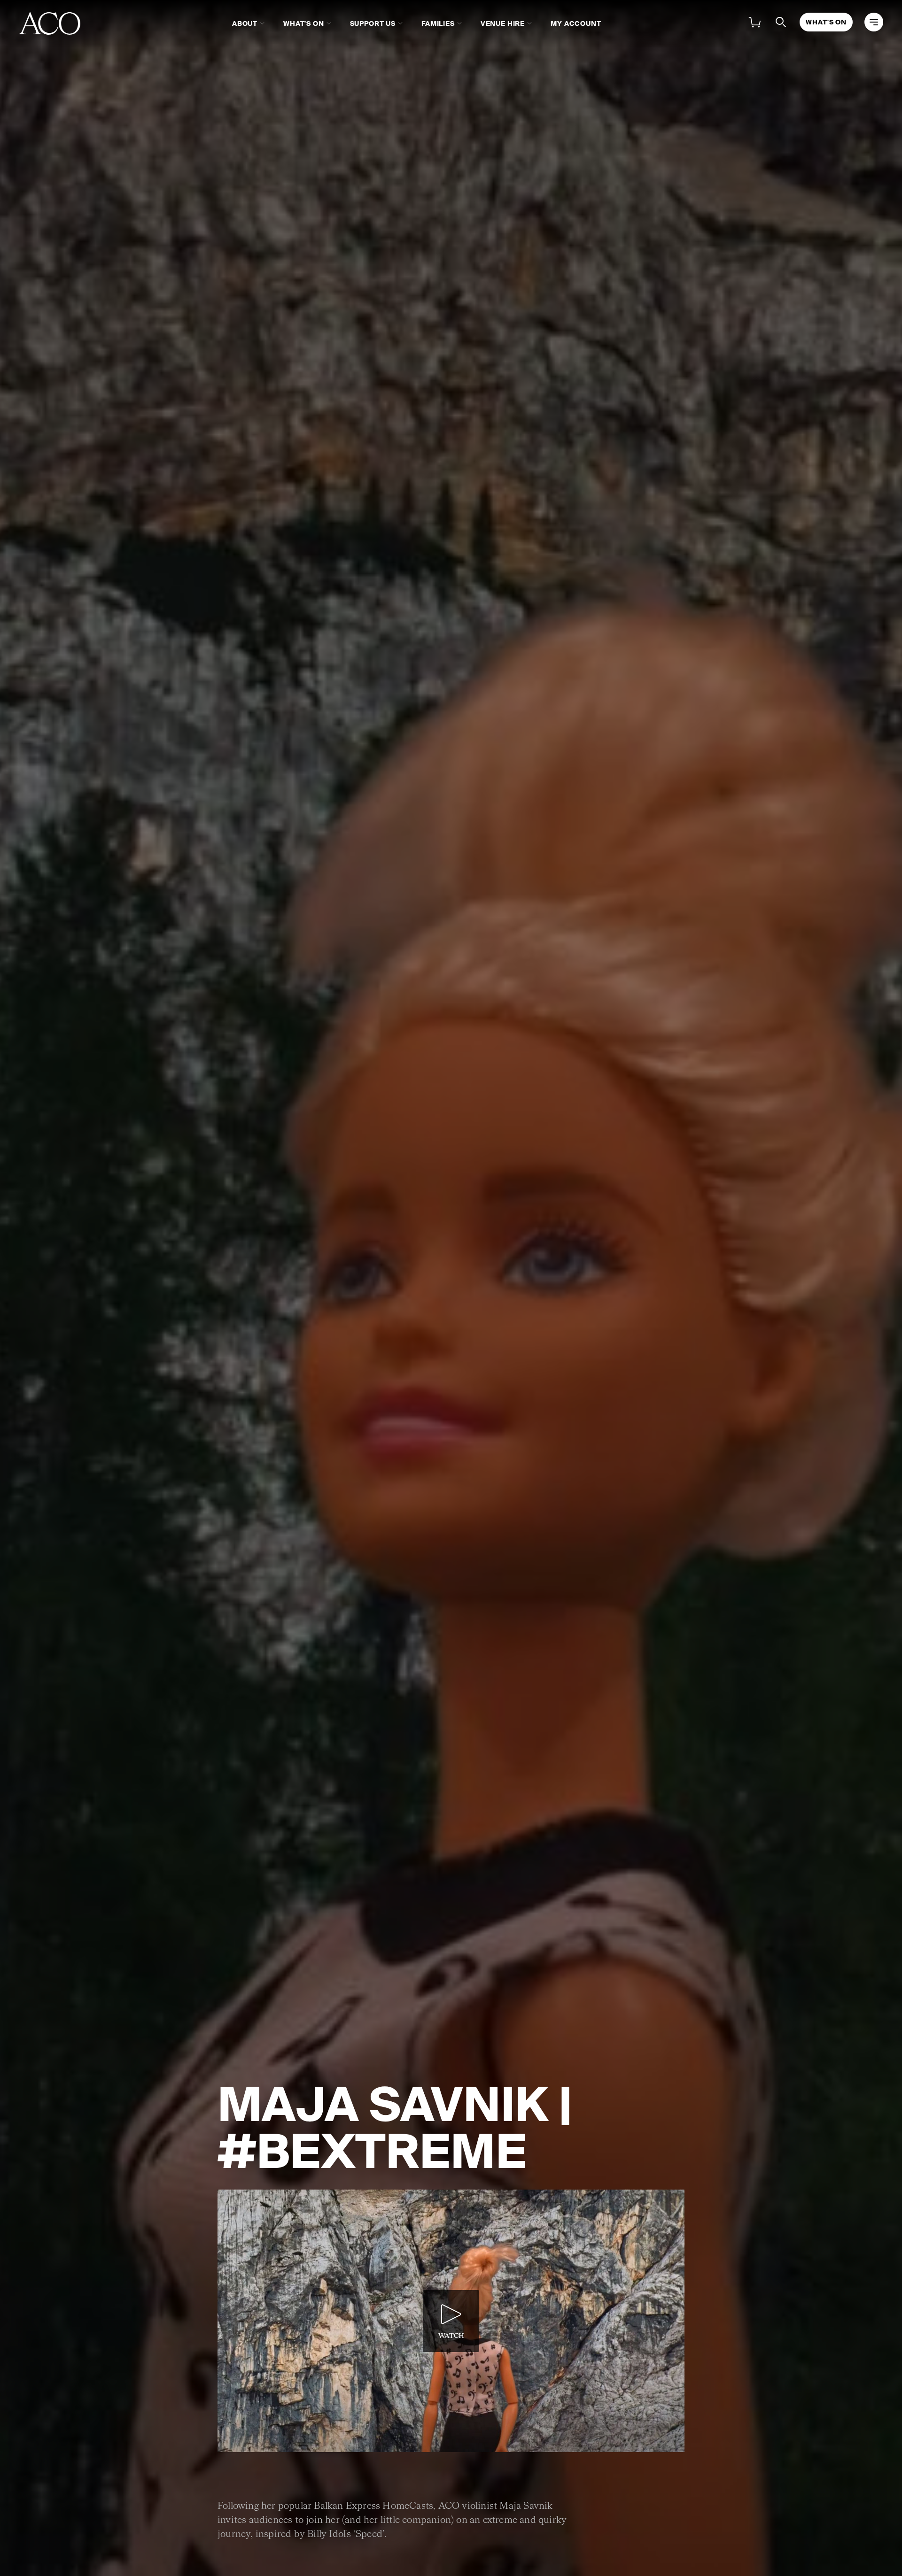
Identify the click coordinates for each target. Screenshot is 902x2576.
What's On (304, 23)
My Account (576, 23)
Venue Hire (503, 23)
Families (438, 23)
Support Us (373, 23)
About (245, 23)
